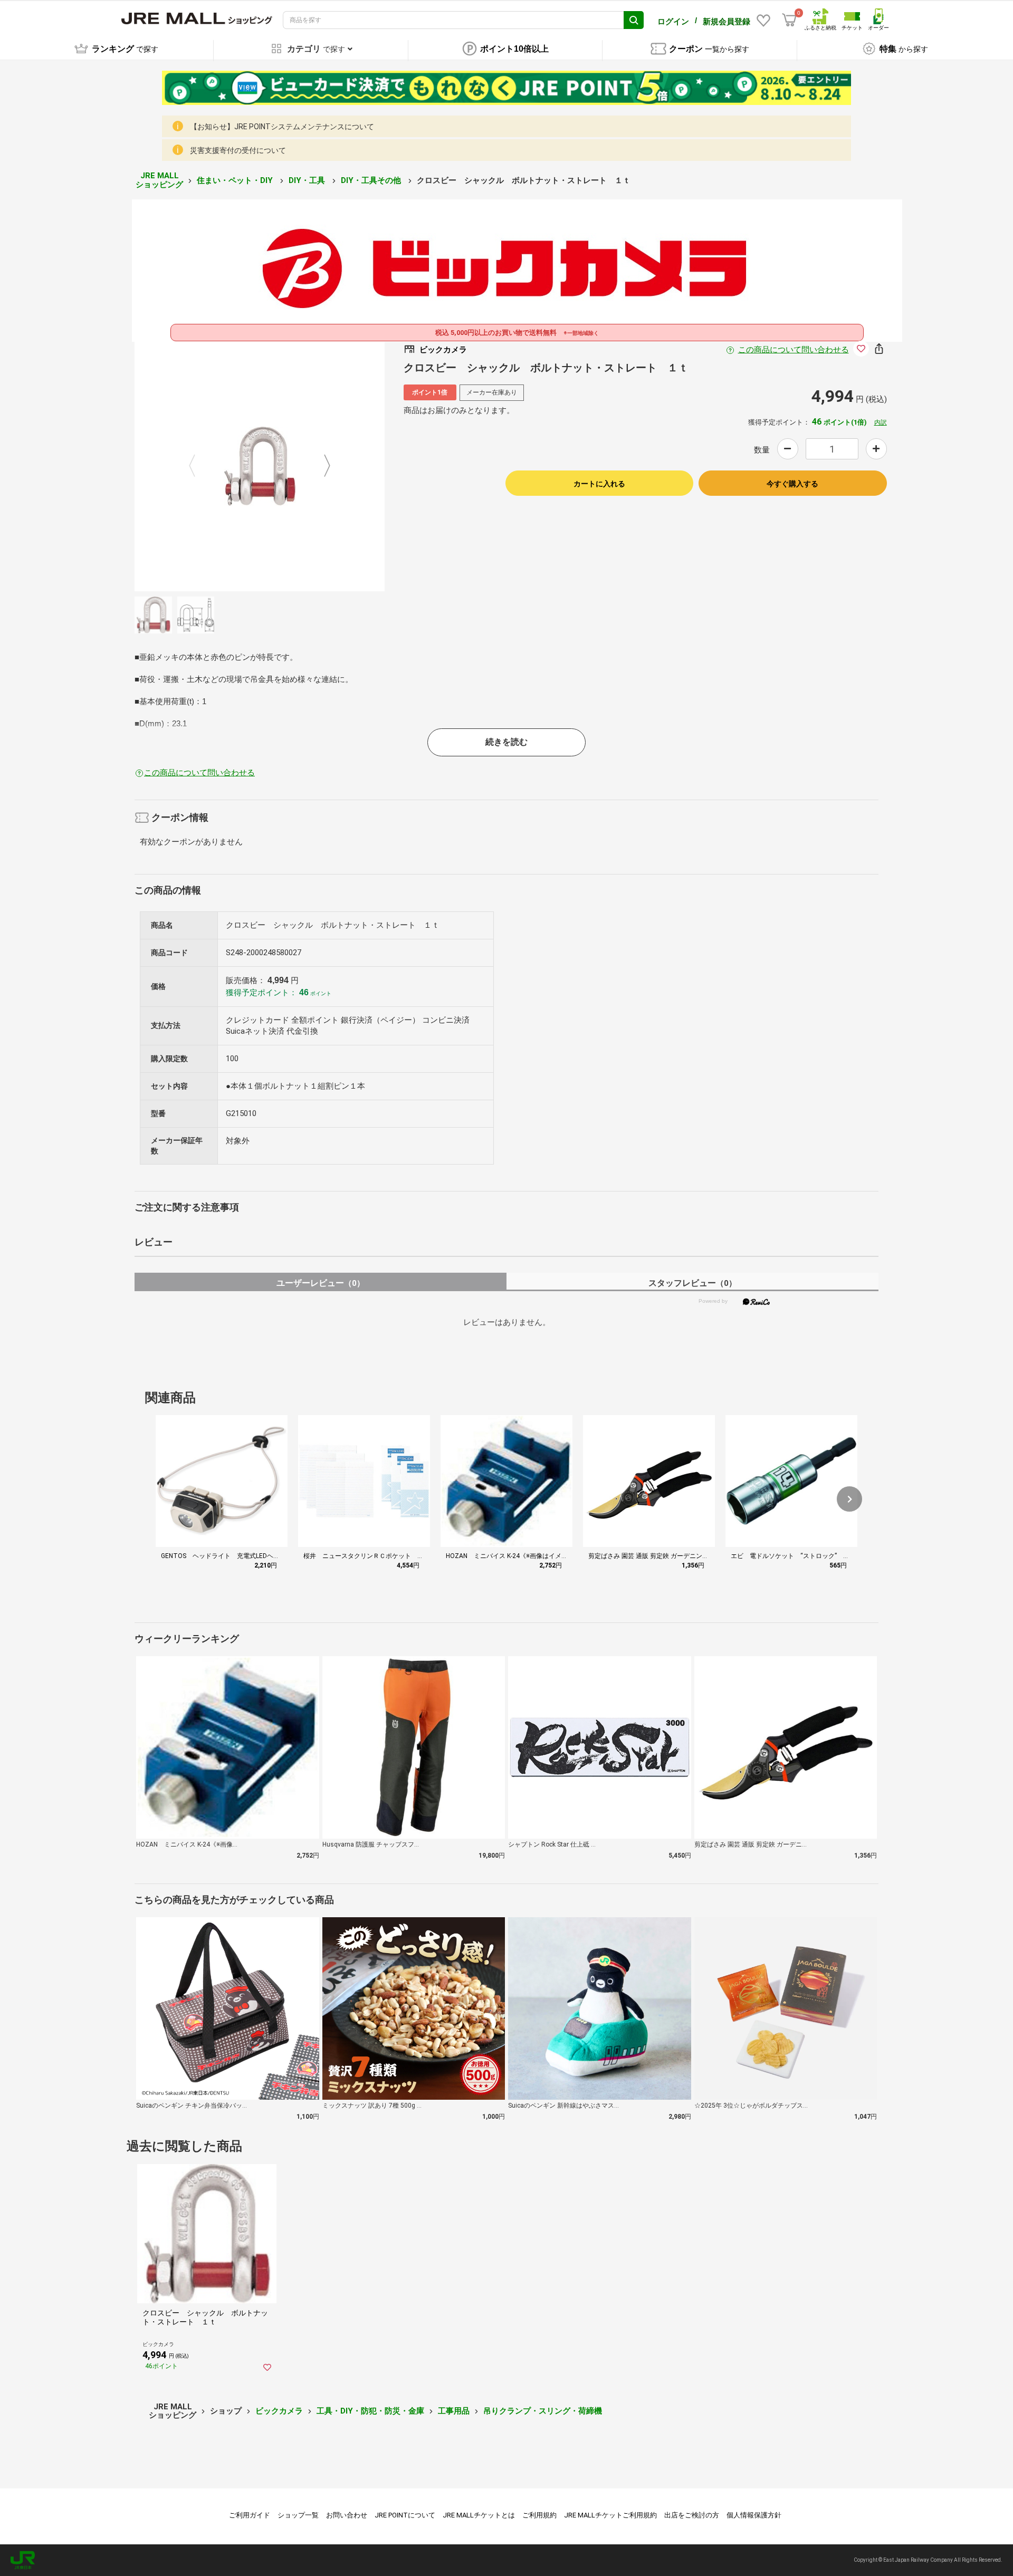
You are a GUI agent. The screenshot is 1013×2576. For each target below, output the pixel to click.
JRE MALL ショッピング (159, 180)
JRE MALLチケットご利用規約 (610, 2515)
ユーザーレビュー (321, 1283)
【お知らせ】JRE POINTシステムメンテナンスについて (282, 127)
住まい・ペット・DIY (236, 180)
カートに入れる (599, 484)
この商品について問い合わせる (794, 350)
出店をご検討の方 (692, 2515)
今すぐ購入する (792, 484)
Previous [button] (198, 466)
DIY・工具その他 (372, 180)
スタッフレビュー (692, 1283)
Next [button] (321, 466)
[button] (849, 1499)
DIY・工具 (308, 180)
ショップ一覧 (298, 2515)
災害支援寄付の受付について (238, 150)
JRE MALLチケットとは (479, 2515)
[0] (789, 20)
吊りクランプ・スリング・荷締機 (543, 2411)
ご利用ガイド (250, 2515)
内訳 (881, 422)
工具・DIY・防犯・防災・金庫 (370, 2411)
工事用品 (454, 2411)
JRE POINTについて (405, 2515)
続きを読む (506, 742)
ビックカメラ (279, 2411)
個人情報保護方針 (754, 2515)
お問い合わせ (347, 2515)
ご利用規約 (539, 2515)
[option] (260, 466)
